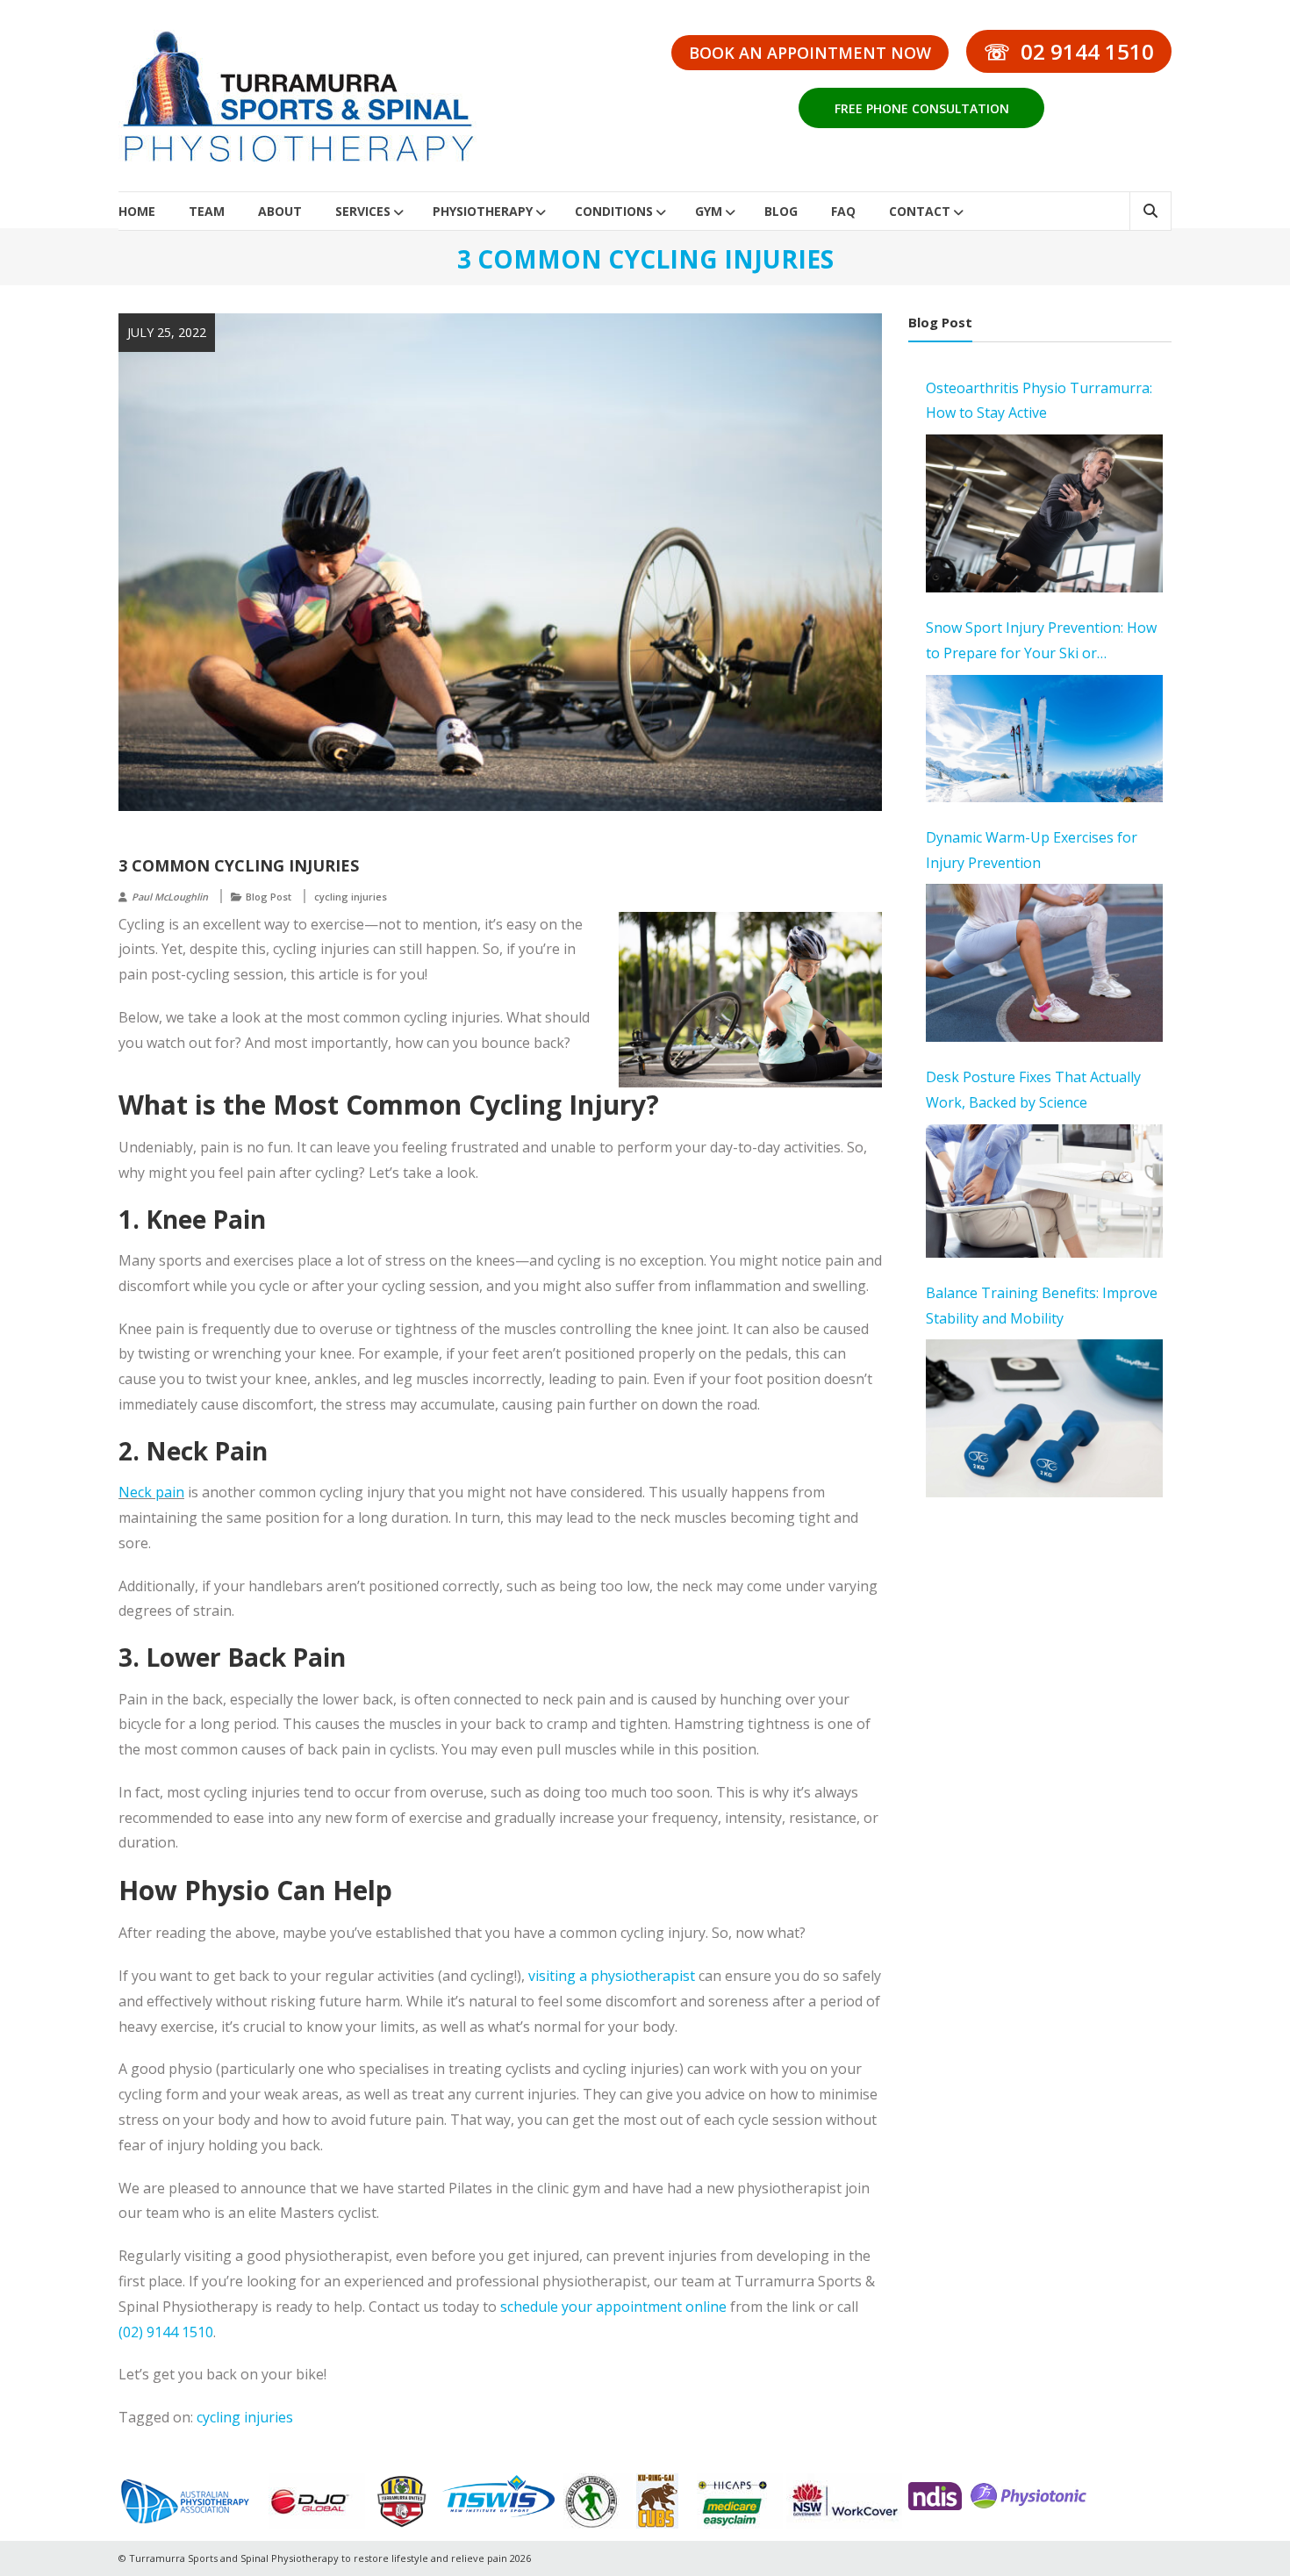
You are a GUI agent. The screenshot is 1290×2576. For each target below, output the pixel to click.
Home (137, 211)
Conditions (614, 211)
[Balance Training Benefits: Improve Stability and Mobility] (1044, 1418)
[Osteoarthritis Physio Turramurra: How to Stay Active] (1044, 513)
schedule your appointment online (613, 2307)
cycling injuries (351, 897)
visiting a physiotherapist (612, 1976)
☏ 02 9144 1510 (1069, 51)
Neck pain (151, 1492)
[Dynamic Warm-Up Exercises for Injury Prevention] (1044, 963)
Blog (781, 211)
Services (363, 211)
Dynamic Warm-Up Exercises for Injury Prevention (1032, 850)
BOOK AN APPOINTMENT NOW (810, 53)
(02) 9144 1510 (166, 2332)
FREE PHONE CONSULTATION (922, 108)
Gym (709, 211)
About (280, 211)
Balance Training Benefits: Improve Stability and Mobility (1042, 1306)
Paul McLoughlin (170, 897)
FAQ (843, 211)
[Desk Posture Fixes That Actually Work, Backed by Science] (1044, 1191)
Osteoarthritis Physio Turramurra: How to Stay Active (1039, 401)
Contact (920, 211)
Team (207, 211)
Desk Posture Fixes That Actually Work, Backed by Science (1033, 1090)
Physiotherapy (483, 211)
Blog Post (269, 897)
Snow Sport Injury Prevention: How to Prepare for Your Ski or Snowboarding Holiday (1041, 642)
